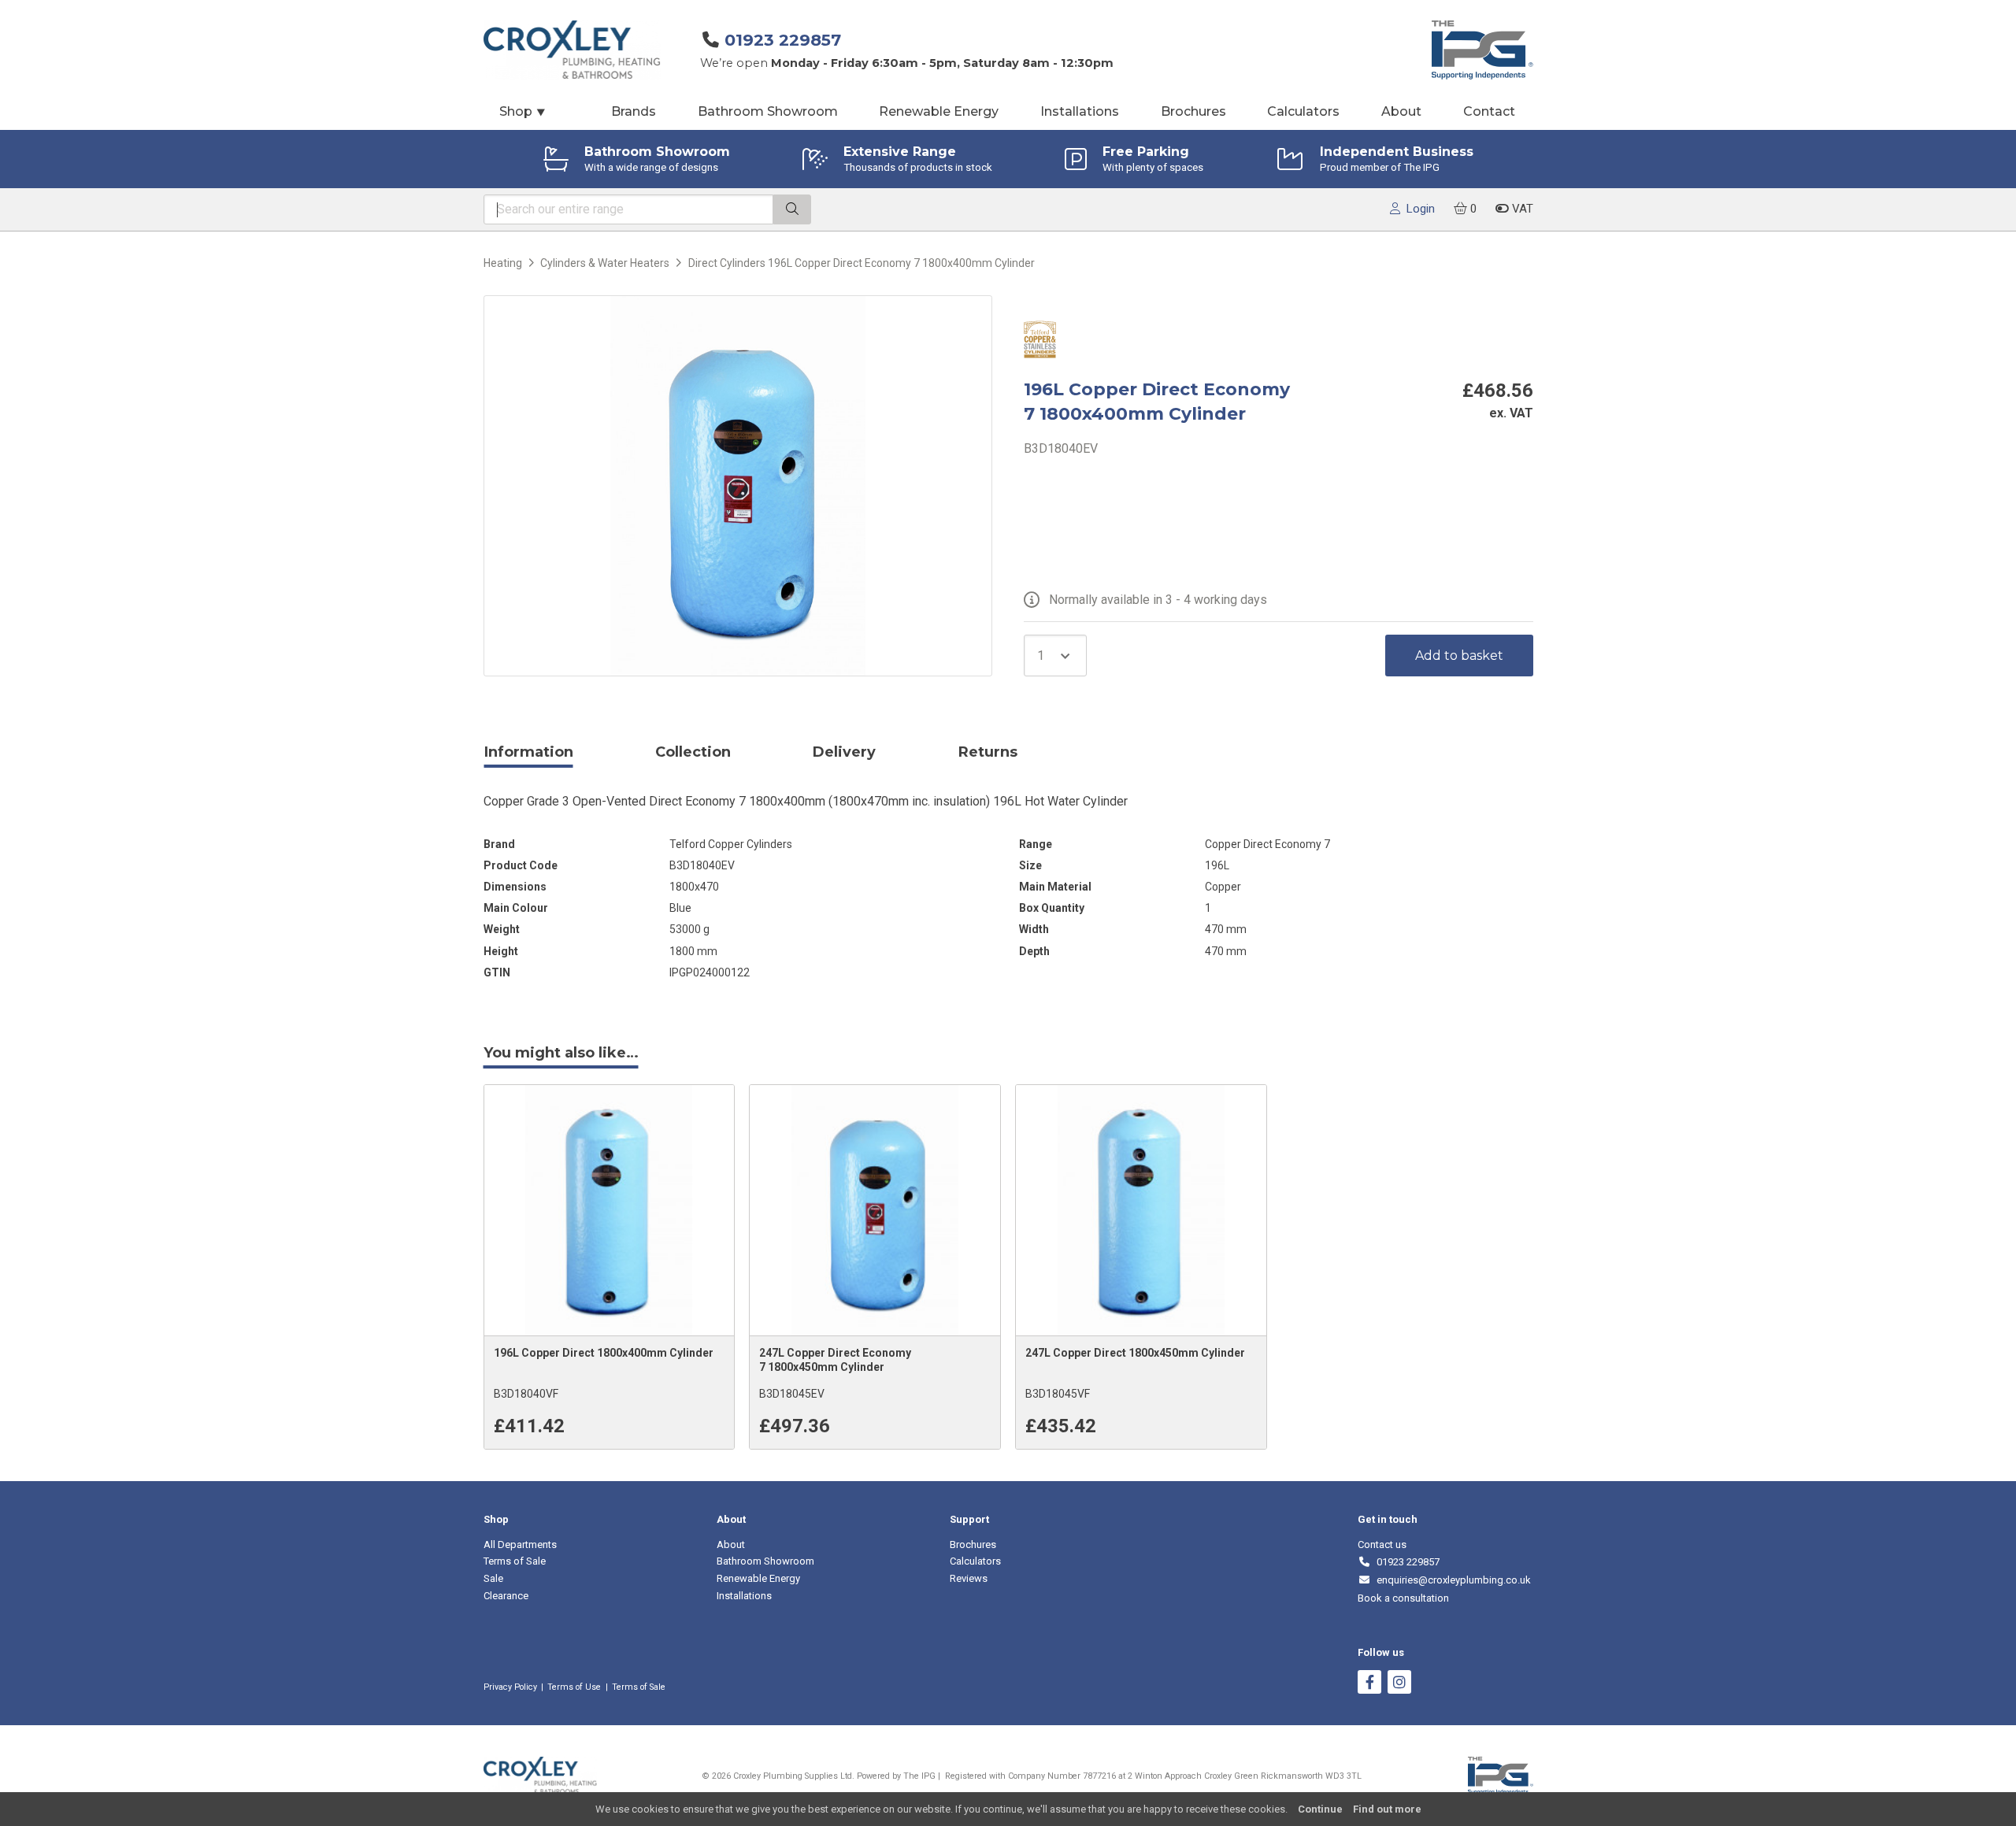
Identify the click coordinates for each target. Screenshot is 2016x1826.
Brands (634, 111)
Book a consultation (1403, 1598)
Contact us (1382, 1545)
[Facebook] (1369, 1684)
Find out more (1387, 1809)
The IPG (919, 1776)
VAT (1521, 209)
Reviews (969, 1578)
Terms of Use (574, 1687)
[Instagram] (1399, 1684)
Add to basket (1459, 656)
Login (1417, 209)
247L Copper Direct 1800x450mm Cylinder (1135, 1353)
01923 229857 (783, 40)
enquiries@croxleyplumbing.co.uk (1451, 1580)
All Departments (520, 1545)
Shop (523, 111)
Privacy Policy (510, 1687)
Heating (503, 263)
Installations (1080, 111)
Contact (1489, 111)
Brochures (1193, 111)
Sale (493, 1578)
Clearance (506, 1596)
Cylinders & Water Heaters (605, 263)
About (1401, 111)
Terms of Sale (515, 1561)
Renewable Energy (939, 111)
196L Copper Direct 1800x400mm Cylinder (604, 1353)
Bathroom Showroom (768, 111)
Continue (1320, 1809)
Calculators (1303, 111)
